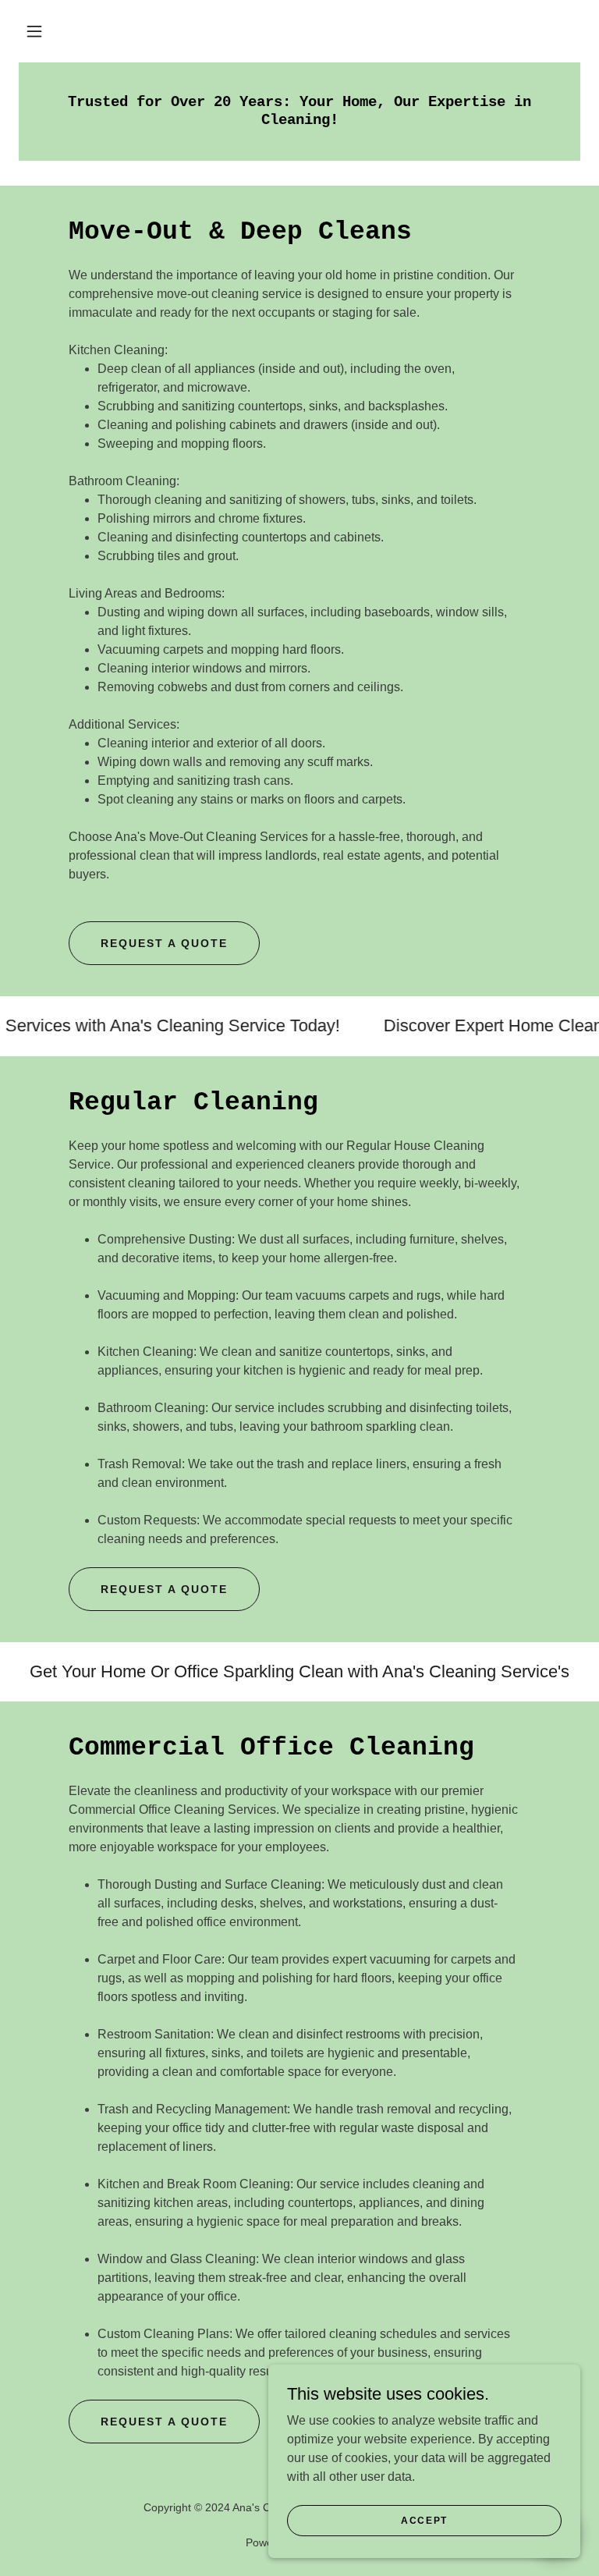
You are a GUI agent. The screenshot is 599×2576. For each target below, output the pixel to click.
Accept (424, 2520)
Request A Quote (164, 1589)
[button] (34, 31)
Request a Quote (164, 943)
